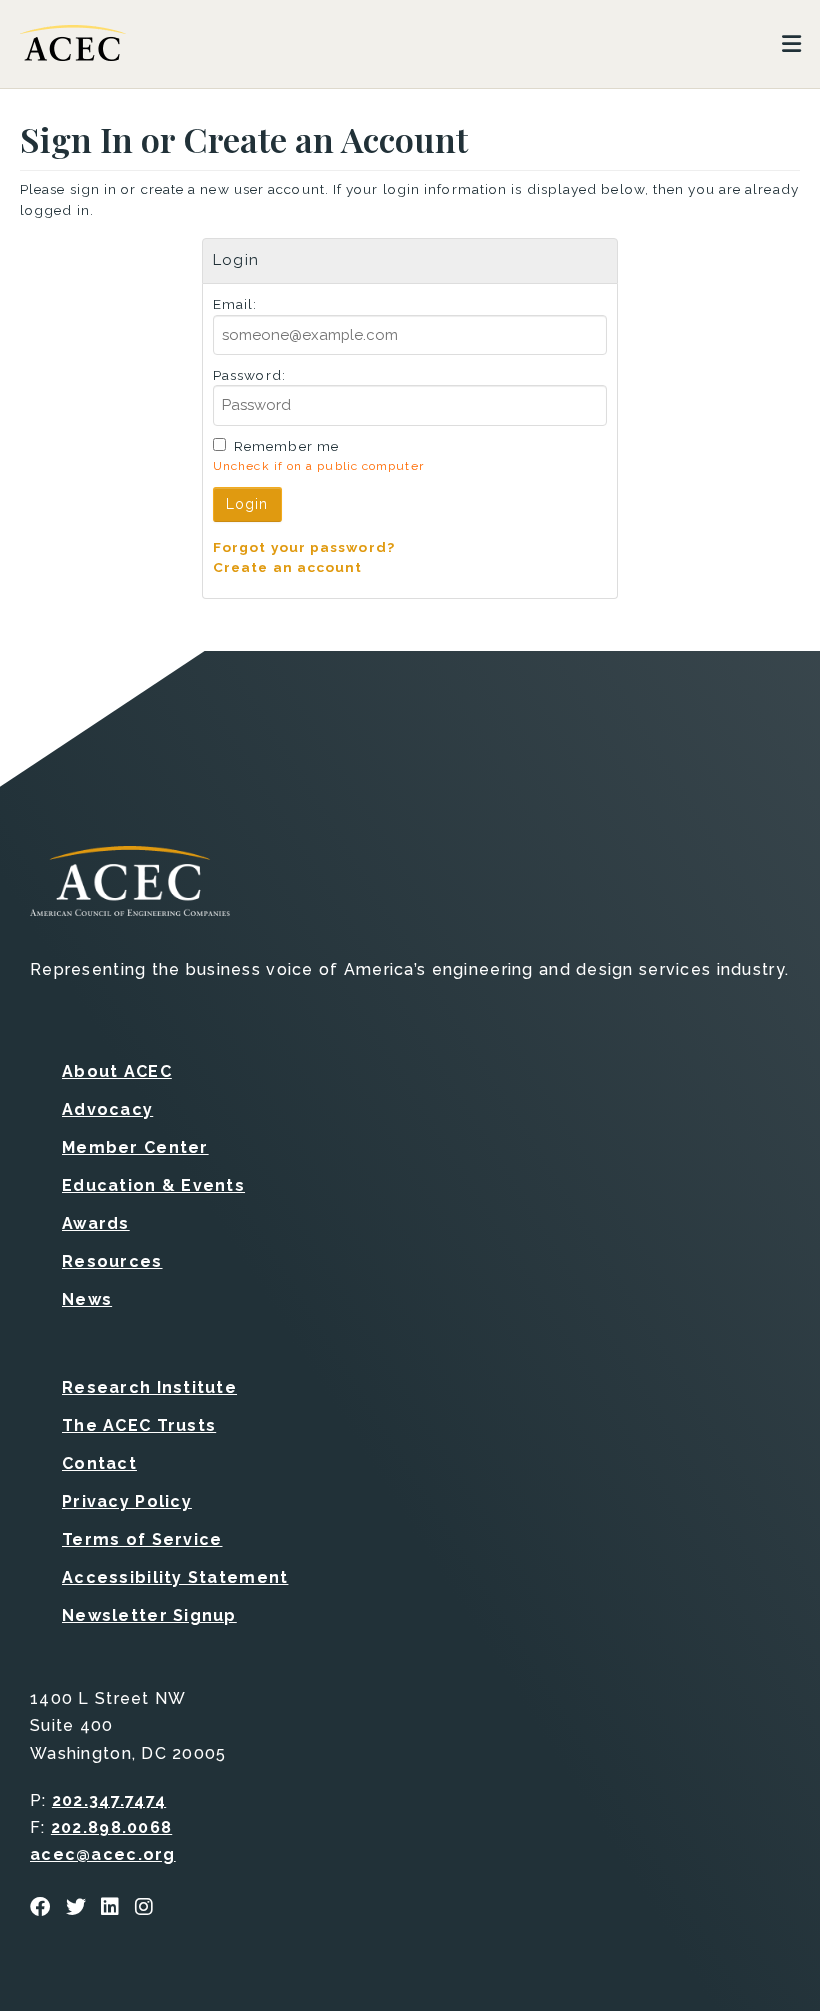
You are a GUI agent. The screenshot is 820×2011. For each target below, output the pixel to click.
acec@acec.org (103, 1854)
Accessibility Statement (175, 1577)
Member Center (135, 1147)
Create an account (288, 567)
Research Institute (149, 1387)
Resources (112, 1261)
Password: (249, 375)
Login (247, 504)
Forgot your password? (304, 547)
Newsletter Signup (149, 1615)
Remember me (286, 446)
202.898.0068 (111, 1827)
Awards (96, 1223)
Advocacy (107, 1109)
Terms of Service (142, 1539)
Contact (99, 1463)
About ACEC (117, 1071)
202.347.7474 (109, 1800)
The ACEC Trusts (139, 1425)
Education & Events (153, 1185)
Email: (235, 304)
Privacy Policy (127, 1501)
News (87, 1299)
